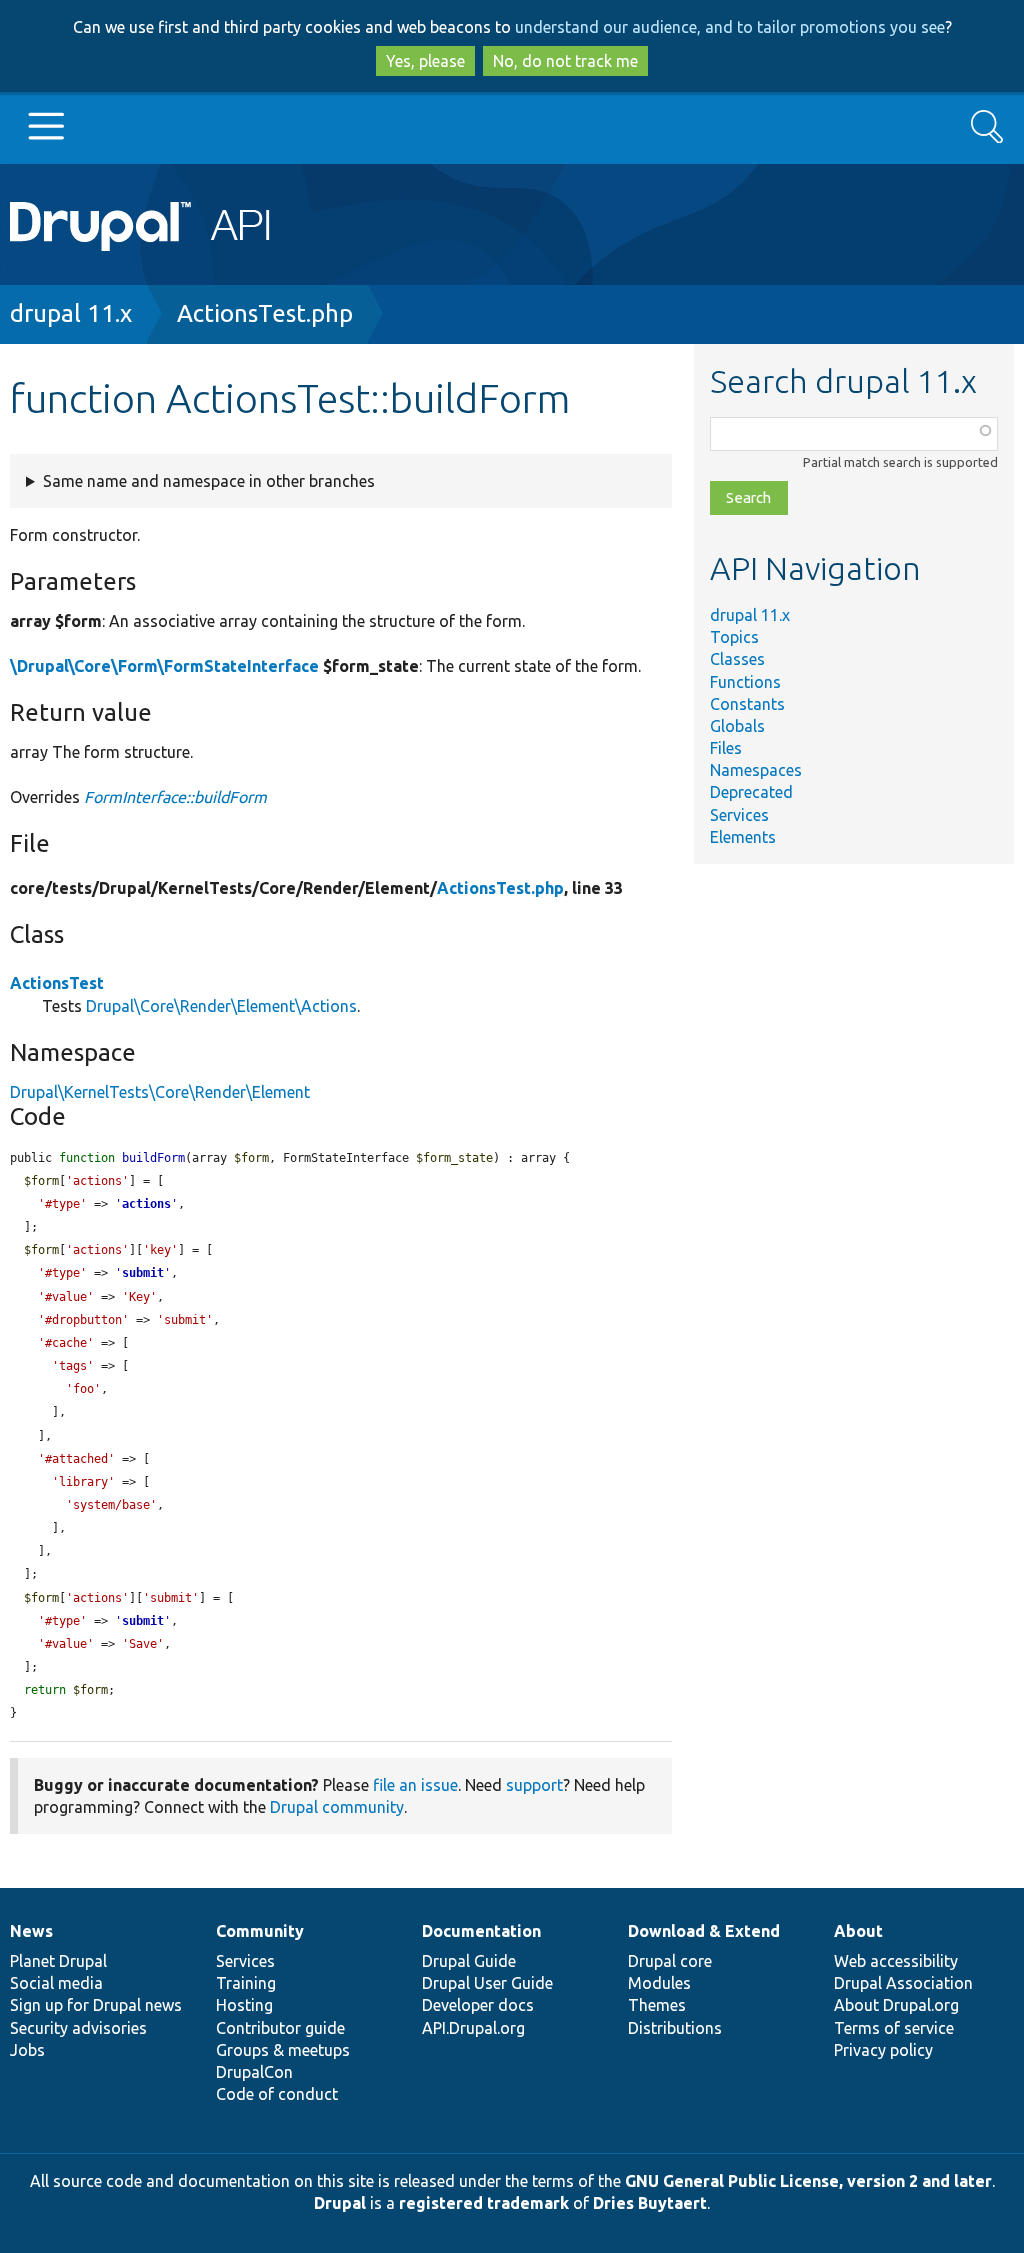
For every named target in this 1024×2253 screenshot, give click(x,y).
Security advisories (78, 2028)
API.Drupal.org (473, 2028)
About (858, 1931)
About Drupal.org (896, 2005)
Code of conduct (277, 2094)
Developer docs (478, 2005)
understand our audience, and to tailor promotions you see (730, 27)
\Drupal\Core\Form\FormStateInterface (164, 666)
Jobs (27, 2050)
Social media (56, 1983)
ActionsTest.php (265, 313)
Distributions (675, 2028)
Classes (737, 659)
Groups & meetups (283, 2050)
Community (260, 1931)
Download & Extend (704, 1931)
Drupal (340, 2203)
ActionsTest (57, 983)
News (31, 1931)
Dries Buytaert (650, 2203)
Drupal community (337, 1807)
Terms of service (894, 2028)
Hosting (244, 2005)
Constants (747, 704)
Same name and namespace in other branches (209, 481)
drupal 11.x (71, 313)
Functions (745, 682)
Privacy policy (883, 2050)
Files (726, 748)
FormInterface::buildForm (175, 797)
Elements (743, 837)
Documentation (481, 1931)
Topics (734, 637)
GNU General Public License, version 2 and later (808, 2181)
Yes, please (425, 61)
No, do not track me (565, 61)
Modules (659, 1983)
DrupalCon (254, 2072)
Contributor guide (280, 2028)
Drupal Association (903, 1983)
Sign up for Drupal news (96, 2005)
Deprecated (751, 792)
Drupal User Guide (487, 1983)
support (534, 1785)
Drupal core (670, 1961)
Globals (737, 726)
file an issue (415, 1785)
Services (739, 815)
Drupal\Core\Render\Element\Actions (221, 1006)
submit (143, 1273)
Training (246, 1983)
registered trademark (484, 2203)
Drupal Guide (469, 1961)
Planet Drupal (58, 1961)
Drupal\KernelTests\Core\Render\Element (160, 1092)
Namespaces (756, 770)
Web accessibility (896, 1961)
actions (146, 1204)
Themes (657, 2005)
